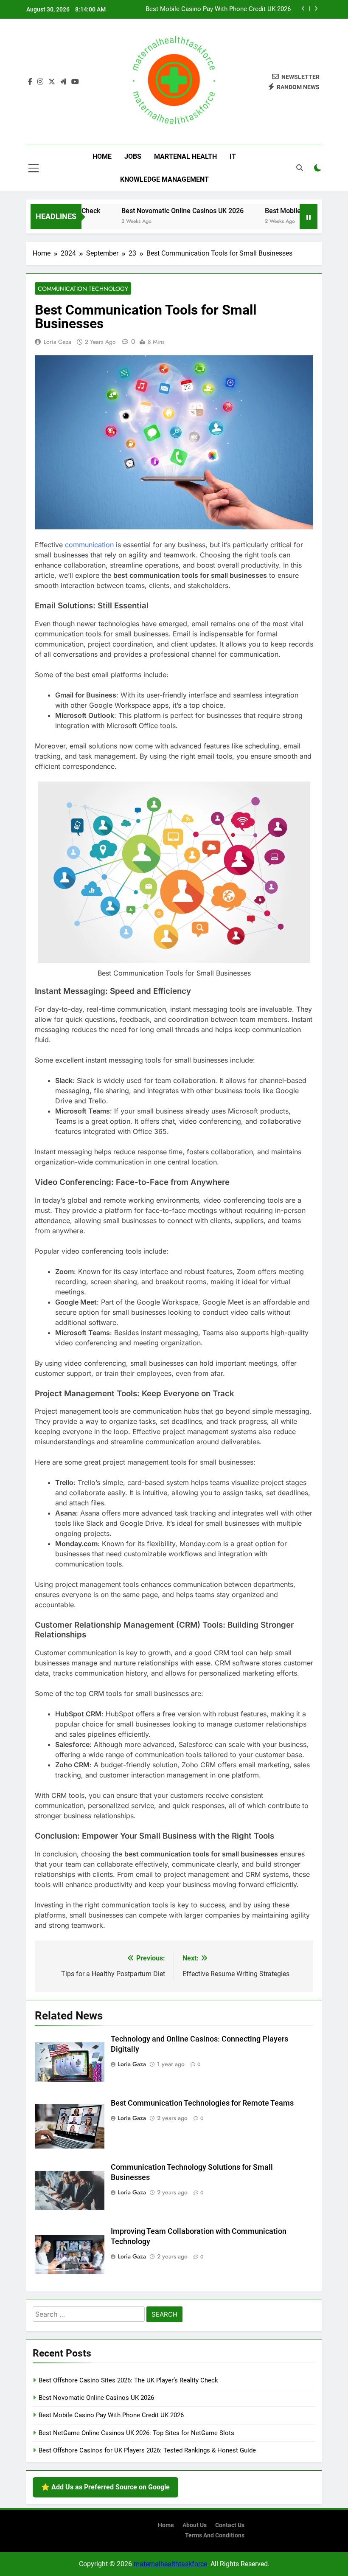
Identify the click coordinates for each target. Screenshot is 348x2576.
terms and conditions (215, 2535)
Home (102, 156)
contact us (230, 2525)
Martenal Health (185, 156)
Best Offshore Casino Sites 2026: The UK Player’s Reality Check (128, 2380)
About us (195, 2525)
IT (233, 156)
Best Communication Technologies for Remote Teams (202, 2103)
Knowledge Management (164, 179)
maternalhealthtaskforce (170, 2564)
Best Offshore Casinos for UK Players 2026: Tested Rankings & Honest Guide (147, 2450)
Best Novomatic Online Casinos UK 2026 (158, 211)
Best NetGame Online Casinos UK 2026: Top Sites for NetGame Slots (136, 2433)
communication (89, 545)
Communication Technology (83, 289)
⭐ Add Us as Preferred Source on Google (105, 2487)
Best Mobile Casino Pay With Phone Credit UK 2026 (218, 5)
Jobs (133, 156)
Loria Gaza (58, 342)
